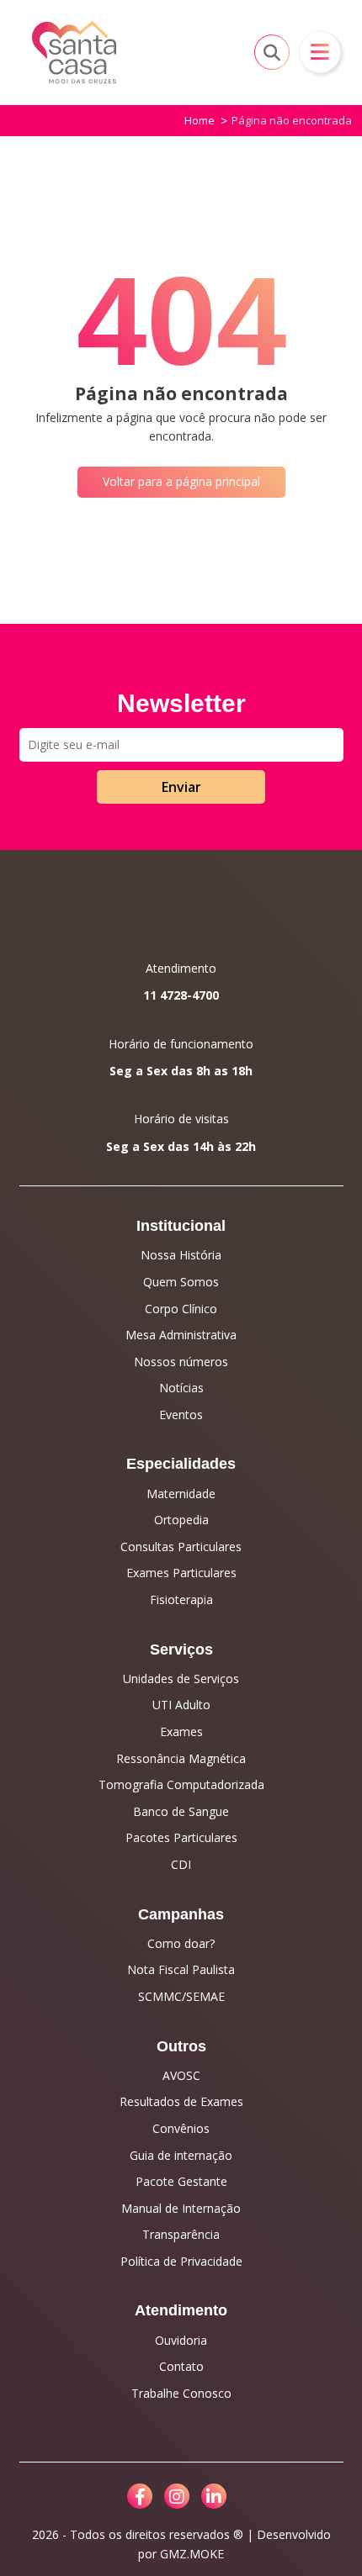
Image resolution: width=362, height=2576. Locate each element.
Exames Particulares (181, 1573)
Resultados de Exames (181, 2101)
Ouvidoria (181, 2340)
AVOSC (181, 2075)
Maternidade (181, 1494)
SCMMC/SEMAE (181, 1996)
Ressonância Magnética (181, 1758)
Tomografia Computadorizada (181, 1784)
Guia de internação (181, 2155)
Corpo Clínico (181, 1309)
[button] (320, 52)
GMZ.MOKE (192, 2554)
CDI (181, 1864)
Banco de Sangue (181, 1811)
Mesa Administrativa (181, 1335)
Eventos (181, 1415)
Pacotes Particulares (181, 1837)
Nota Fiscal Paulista (181, 1969)
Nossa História (181, 1255)
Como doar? (181, 1943)
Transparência (181, 2234)
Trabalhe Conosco (181, 2393)
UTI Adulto (181, 1705)
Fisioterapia (181, 1599)
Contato (181, 2366)
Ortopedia (181, 1520)
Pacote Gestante (181, 2181)
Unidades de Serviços (181, 1679)
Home (200, 120)
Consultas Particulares (181, 1547)
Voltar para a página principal (181, 481)
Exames (181, 1731)
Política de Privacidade (181, 2261)
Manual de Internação (181, 2208)
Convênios (181, 2128)
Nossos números (181, 1362)
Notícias (181, 1388)
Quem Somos (181, 1282)
